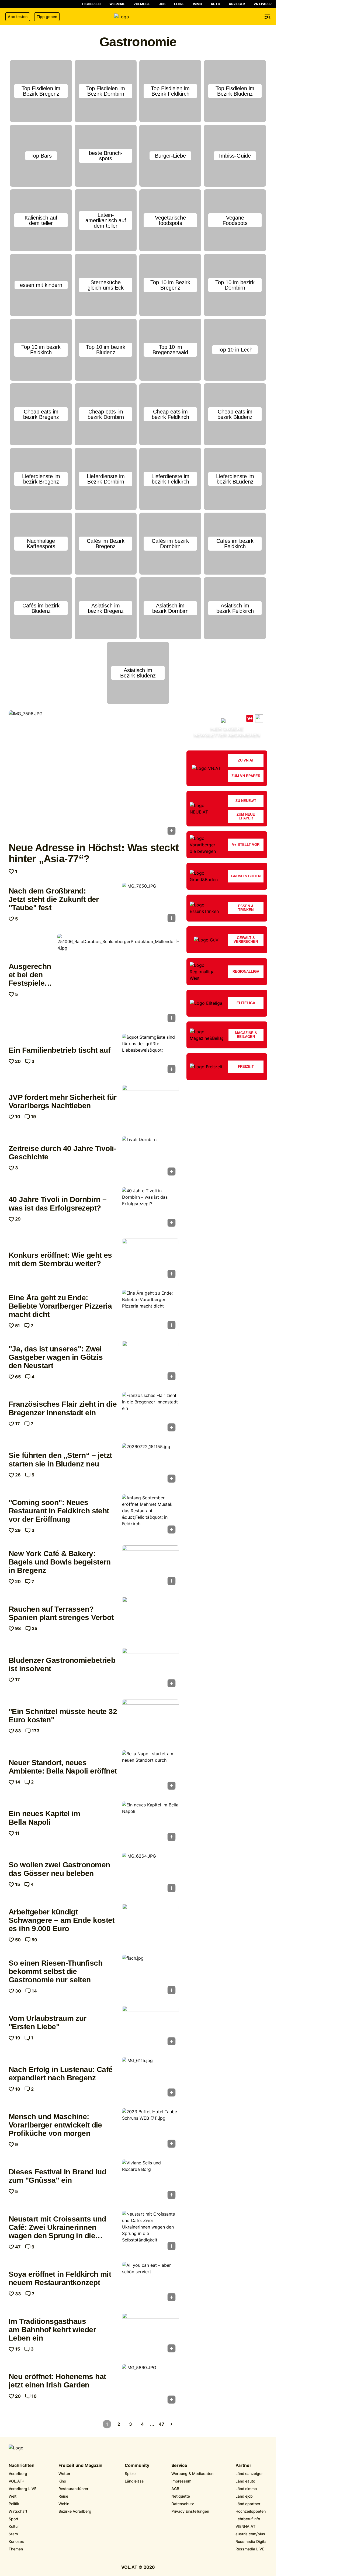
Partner (243, 2466)
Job (162, 4)
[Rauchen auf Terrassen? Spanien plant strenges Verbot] (150, 1618)
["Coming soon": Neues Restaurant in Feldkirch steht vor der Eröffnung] (150, 1516)
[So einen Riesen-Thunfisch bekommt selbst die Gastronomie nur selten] (150, 1976)
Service (179, 2466)
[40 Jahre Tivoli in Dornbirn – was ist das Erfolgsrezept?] (150, 1209)
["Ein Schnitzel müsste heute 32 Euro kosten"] (150, 1720)
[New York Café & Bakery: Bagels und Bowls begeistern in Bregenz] (150, 1567)
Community (137, 2466)
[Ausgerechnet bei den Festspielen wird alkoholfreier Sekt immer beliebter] (118, 979)
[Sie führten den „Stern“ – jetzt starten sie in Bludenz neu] (150, 1465)
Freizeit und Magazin (80, 2466)
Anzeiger (237, 4)
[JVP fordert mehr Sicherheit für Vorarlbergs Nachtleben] (150, 1106)
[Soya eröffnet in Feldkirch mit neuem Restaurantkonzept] (150, 2283)
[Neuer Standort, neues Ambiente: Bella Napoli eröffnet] (150, 1772)
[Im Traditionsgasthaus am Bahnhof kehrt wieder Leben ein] (150, 2334)
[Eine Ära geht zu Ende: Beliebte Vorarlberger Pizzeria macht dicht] (150, 1311)
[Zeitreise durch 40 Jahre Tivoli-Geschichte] (150, 1157)
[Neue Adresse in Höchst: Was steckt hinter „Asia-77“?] (94, 774)
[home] (138, 17)
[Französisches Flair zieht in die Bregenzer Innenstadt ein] (150, 1413)
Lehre (179, 4)
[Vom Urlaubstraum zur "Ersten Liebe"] (150, 2027)
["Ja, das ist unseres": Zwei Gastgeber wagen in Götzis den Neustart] (150, 1362)
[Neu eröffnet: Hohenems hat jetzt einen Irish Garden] (150, 2386)
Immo (197, 4)
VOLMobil (142, 4)
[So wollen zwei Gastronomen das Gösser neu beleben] (150, 1874)
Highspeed (91, 4)
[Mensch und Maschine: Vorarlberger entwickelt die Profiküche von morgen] (150, 2130)
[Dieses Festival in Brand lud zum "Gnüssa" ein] (150, 2181)
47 (162, 2424)
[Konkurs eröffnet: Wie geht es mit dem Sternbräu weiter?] (150, 1260)
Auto (215, 4)
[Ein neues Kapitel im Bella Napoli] (150, 1823)
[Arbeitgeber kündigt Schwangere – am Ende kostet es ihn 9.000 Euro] (150, 1925)
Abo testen (18, 17)
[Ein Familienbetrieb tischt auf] (150, 1055)
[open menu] (268, 17)
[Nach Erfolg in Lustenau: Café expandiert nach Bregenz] (150, 2078)
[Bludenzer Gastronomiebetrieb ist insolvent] (150, 1669)
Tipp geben (47, 17)
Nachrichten (22, 2466)
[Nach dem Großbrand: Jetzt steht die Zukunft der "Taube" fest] (150, 904)
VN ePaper (263, 4)
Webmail (117, 4)
